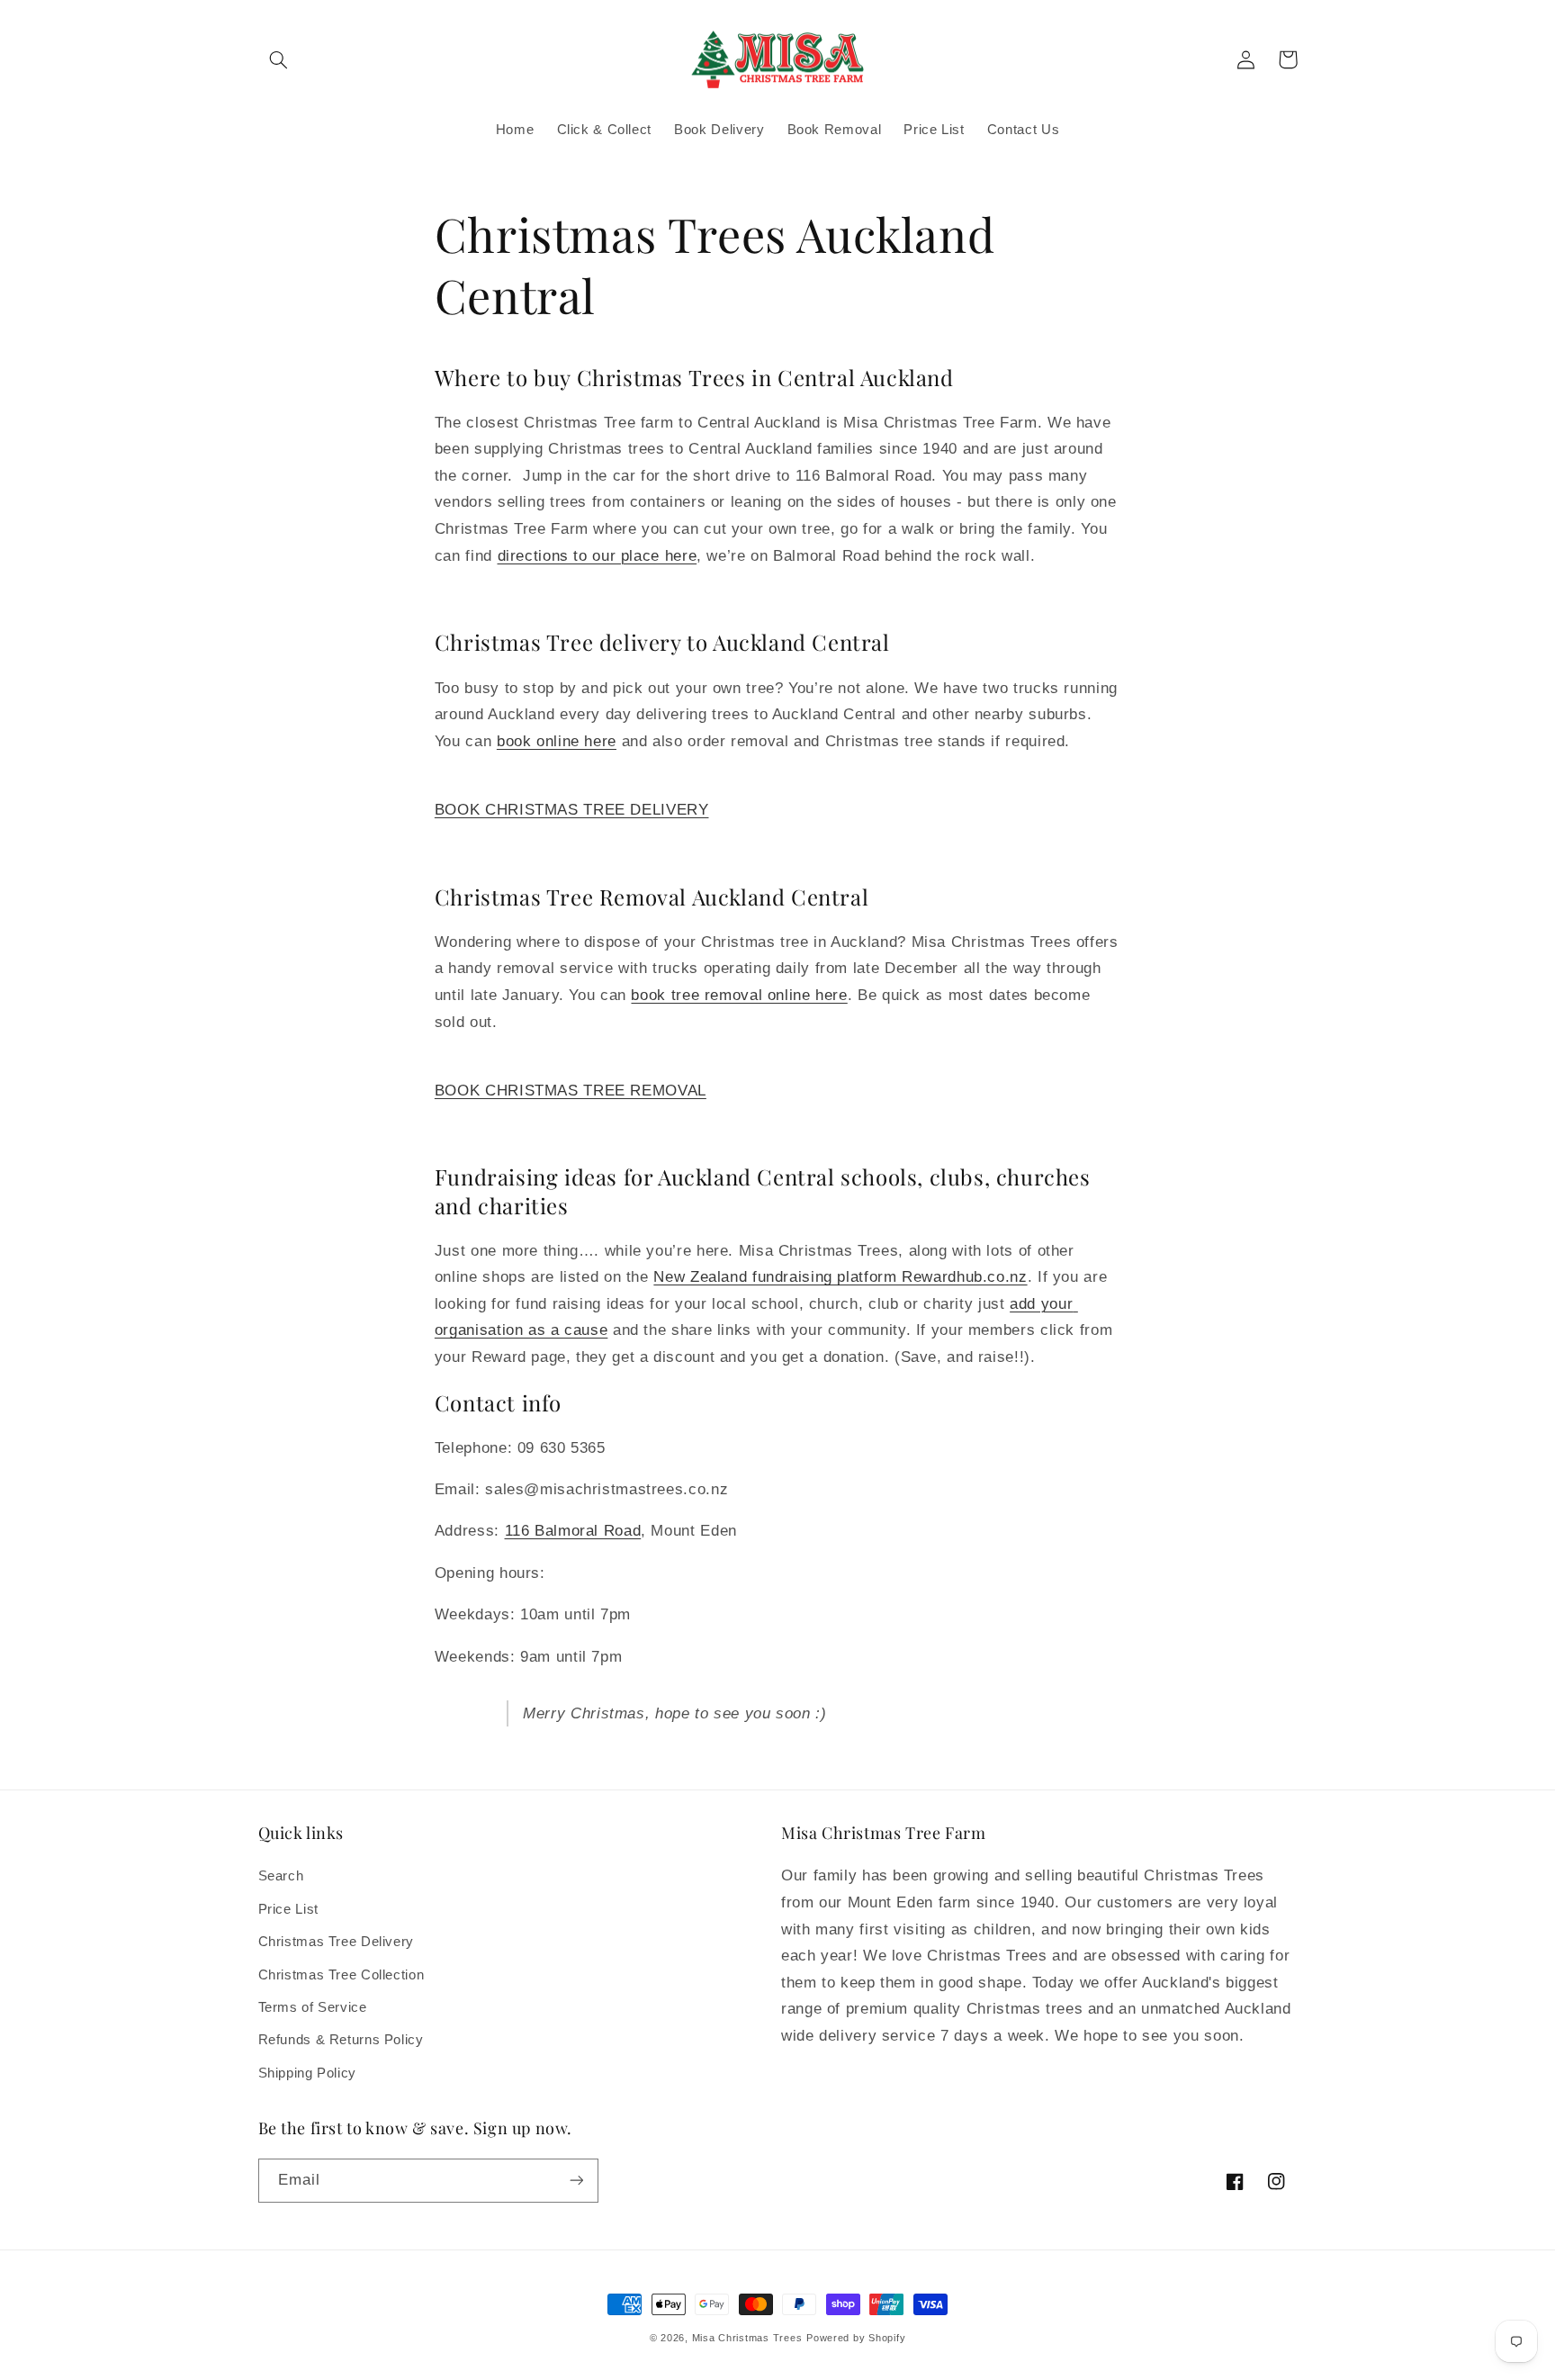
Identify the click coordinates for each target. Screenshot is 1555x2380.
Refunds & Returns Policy (341, 2040)
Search (281, 1876)
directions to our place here (598, 556)
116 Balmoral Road (573, 1531)
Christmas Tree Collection (342, 1975)
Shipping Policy (307, 2073)
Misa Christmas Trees (747, 2338)
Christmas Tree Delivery (337, 1942)
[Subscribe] (576, 2181)
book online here (557, 741)
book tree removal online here (739, 995)
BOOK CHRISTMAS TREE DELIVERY (572, 810)
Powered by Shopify (856, 2338)
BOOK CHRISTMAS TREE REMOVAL (571, 1091)
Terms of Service (313, 2007)
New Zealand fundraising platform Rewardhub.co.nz (840, 1277)
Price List (288, 1909)
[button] (279, 59)
